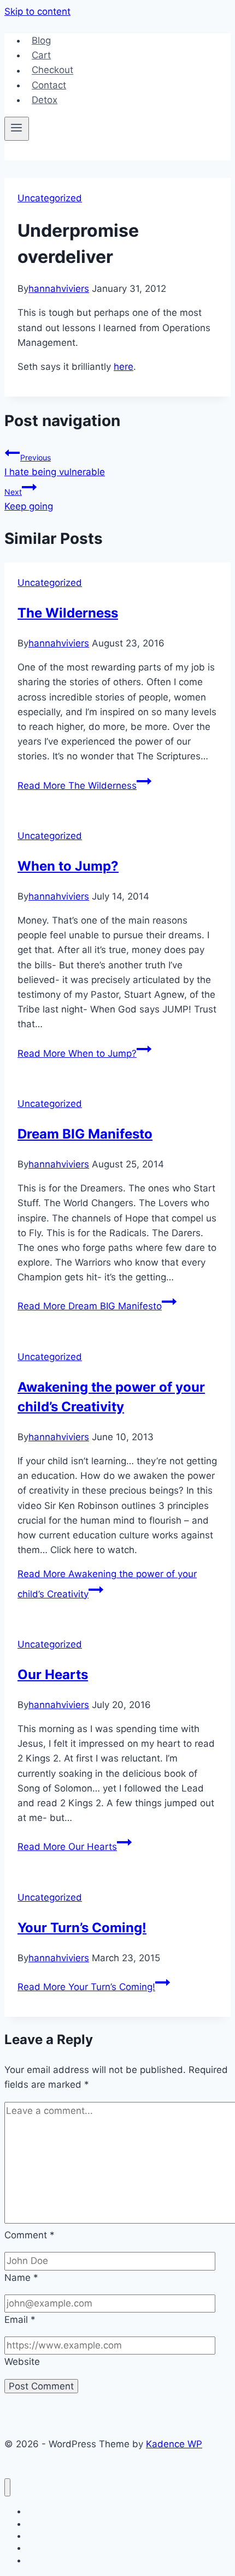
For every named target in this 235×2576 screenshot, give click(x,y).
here (124, 367)
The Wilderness (68, 613)
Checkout (52, 70)
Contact (49, 85)
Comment (30, 2235)
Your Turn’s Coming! (82, 1928)
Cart (41, 55)
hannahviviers (59, 289)
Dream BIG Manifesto (85, 1134)
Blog (41, 40)
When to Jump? (68, 866)
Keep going (29, 499)
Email (20, 2320)
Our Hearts (53, 1675)
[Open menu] (17, 129)
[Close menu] (7, 2487)
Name (21, 2278)
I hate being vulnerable (55, 465)
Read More (77, 786)
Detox (45, 100)
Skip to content (37, 11)
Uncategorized (50, 198)
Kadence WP (174, 2444)
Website (22, 2362)
